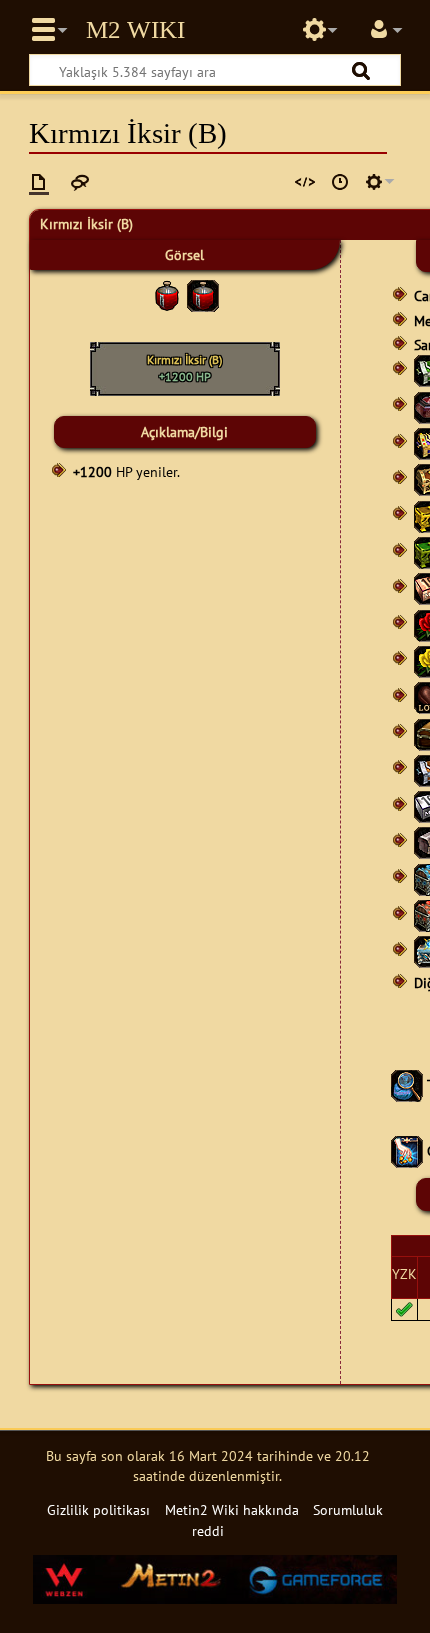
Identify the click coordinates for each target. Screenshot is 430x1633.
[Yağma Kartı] (407, 1150)
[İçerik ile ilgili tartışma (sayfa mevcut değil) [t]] (80, 182)
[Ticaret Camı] (407, 1084)
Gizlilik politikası (98, 1509)
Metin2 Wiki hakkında (232, 1509)
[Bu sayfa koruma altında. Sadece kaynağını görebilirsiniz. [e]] (305, 182)
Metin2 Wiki (135, 30)
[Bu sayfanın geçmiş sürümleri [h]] (340, 182)
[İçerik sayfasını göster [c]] (39, 182)
